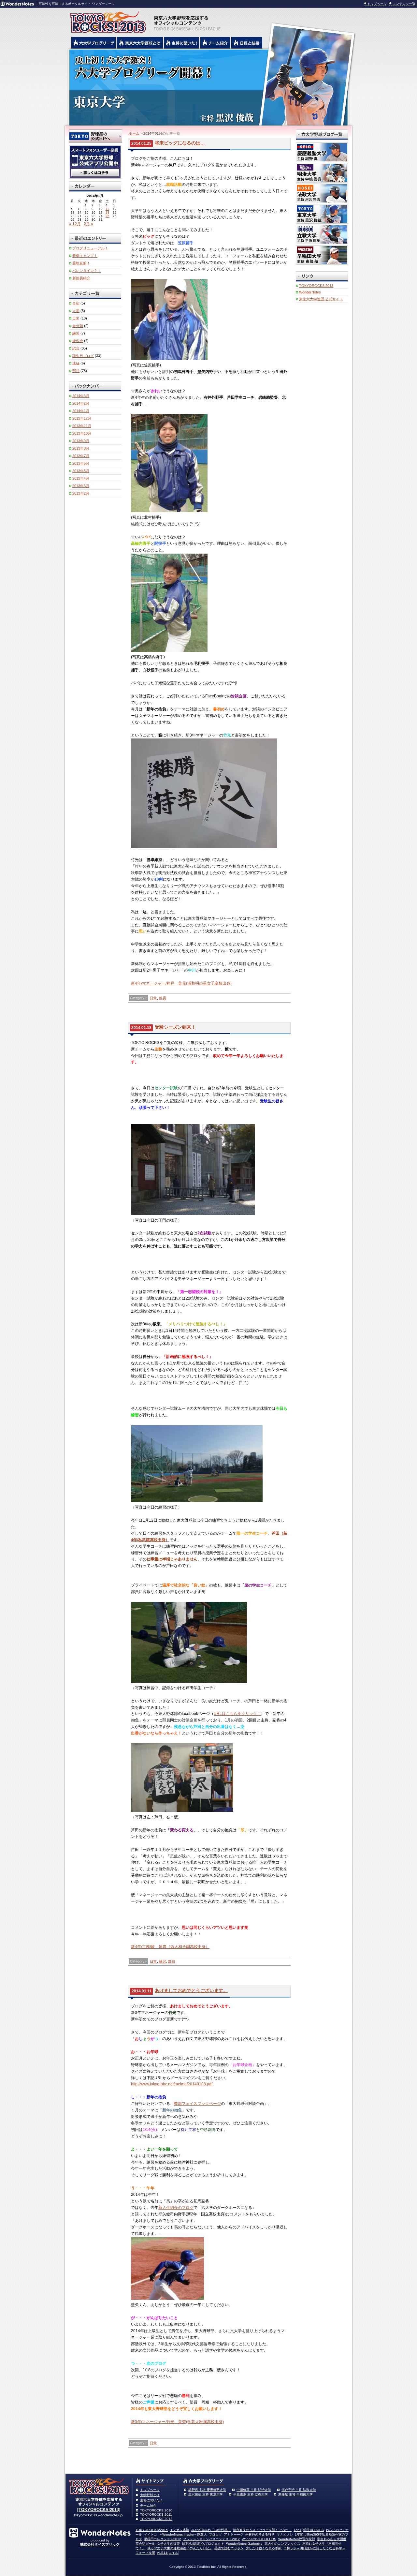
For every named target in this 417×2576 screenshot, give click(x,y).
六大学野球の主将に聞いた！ (181, 43)
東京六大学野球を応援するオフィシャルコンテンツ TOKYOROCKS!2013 (106, 20)
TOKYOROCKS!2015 (152, 2530)
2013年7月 (81, 456)
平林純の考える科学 (260, 2534)
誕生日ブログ (83, 356)
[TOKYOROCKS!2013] (99, 2510)
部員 (163, 998)
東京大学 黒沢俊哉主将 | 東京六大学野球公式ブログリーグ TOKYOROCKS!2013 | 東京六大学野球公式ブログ (208, 87)
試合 (76, 348)
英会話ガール (145, 2544)
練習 (163, 1961)
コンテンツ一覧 (404, 4)
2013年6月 (81, 463)
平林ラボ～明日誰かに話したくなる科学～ (314, 2548)
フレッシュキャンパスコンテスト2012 (211, 2539)
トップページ (377, 4)
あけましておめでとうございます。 (191, 1990)
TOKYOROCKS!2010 (156, 2510)
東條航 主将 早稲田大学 (295, 2494)
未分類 (78, 326)
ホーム (134, 133)
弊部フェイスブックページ (197, 2104)
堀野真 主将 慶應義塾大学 (207, 2490)
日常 (153, 998)
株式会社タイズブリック (100, 2544)
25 (108, 216)
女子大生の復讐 (168, 2544)
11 (107, 209)
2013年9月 (81, 441)
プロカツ (215, 2534)
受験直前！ (81, 263)
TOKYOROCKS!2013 (316, 286)
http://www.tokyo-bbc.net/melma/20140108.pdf (172, 2084)
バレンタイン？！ (87, 271)
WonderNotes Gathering (244, 2544)
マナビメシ (285, 2534)
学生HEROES (314, 2530)
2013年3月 (81, 486)
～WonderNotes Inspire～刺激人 (183, 2534)
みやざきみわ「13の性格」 (211, 2530)
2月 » (88, 224)
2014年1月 (81, 411)
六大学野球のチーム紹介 (215, 43)
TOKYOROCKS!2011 (156, 2515)
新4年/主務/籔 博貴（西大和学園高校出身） (170, 1947)
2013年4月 (81, 478)
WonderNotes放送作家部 (297, 2539)
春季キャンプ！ (85, 256)
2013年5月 (81, 471)
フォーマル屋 (145, 2553)
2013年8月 (81, 448)
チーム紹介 (148, 2505)
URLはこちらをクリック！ (237, 1714)
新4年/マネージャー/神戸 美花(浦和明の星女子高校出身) (181, 983)
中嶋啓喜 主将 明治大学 (254, 2490)
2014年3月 (81, 396)
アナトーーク (234, 2534)
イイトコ (151, 2534)
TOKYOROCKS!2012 (156, 2519)
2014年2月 (81, 403)
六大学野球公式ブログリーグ (93, 43)
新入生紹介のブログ (176, 2208)
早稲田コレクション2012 (163, 2539)
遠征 (76, 363)
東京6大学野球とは (140, 43)
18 (108, 212)
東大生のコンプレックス (282, 2544)
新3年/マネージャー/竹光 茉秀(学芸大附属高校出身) (177, 2422)
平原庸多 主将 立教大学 (251, 2494)
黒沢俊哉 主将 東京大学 (206, 2494)
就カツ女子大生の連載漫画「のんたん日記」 (180, 2548)
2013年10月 (82, 433)
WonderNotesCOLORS (259, 2539)
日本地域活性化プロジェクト (203, 2544)
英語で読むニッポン (229, 2548)
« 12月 (75, 224)
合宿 (76, 303)
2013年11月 (82, 426)
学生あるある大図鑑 (332, 2539)
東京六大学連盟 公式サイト (321, 299)
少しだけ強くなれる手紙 (264, 2548)
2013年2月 (81, 493)
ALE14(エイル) (168, 2553)
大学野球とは (150, 2495)
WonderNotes (310, 292)
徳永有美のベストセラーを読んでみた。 (262, 2530)
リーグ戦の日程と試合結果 (247, 43)
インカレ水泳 (180, 2530)
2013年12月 (82, 418)
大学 (76, 311)
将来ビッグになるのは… (180, 143)
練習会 (78, 341)
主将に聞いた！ (151, 2500)
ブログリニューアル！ (90, 248)
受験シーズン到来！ (175, 1027)
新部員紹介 (81, 278)
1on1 (297, 2530)
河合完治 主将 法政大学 (299, 2490)
